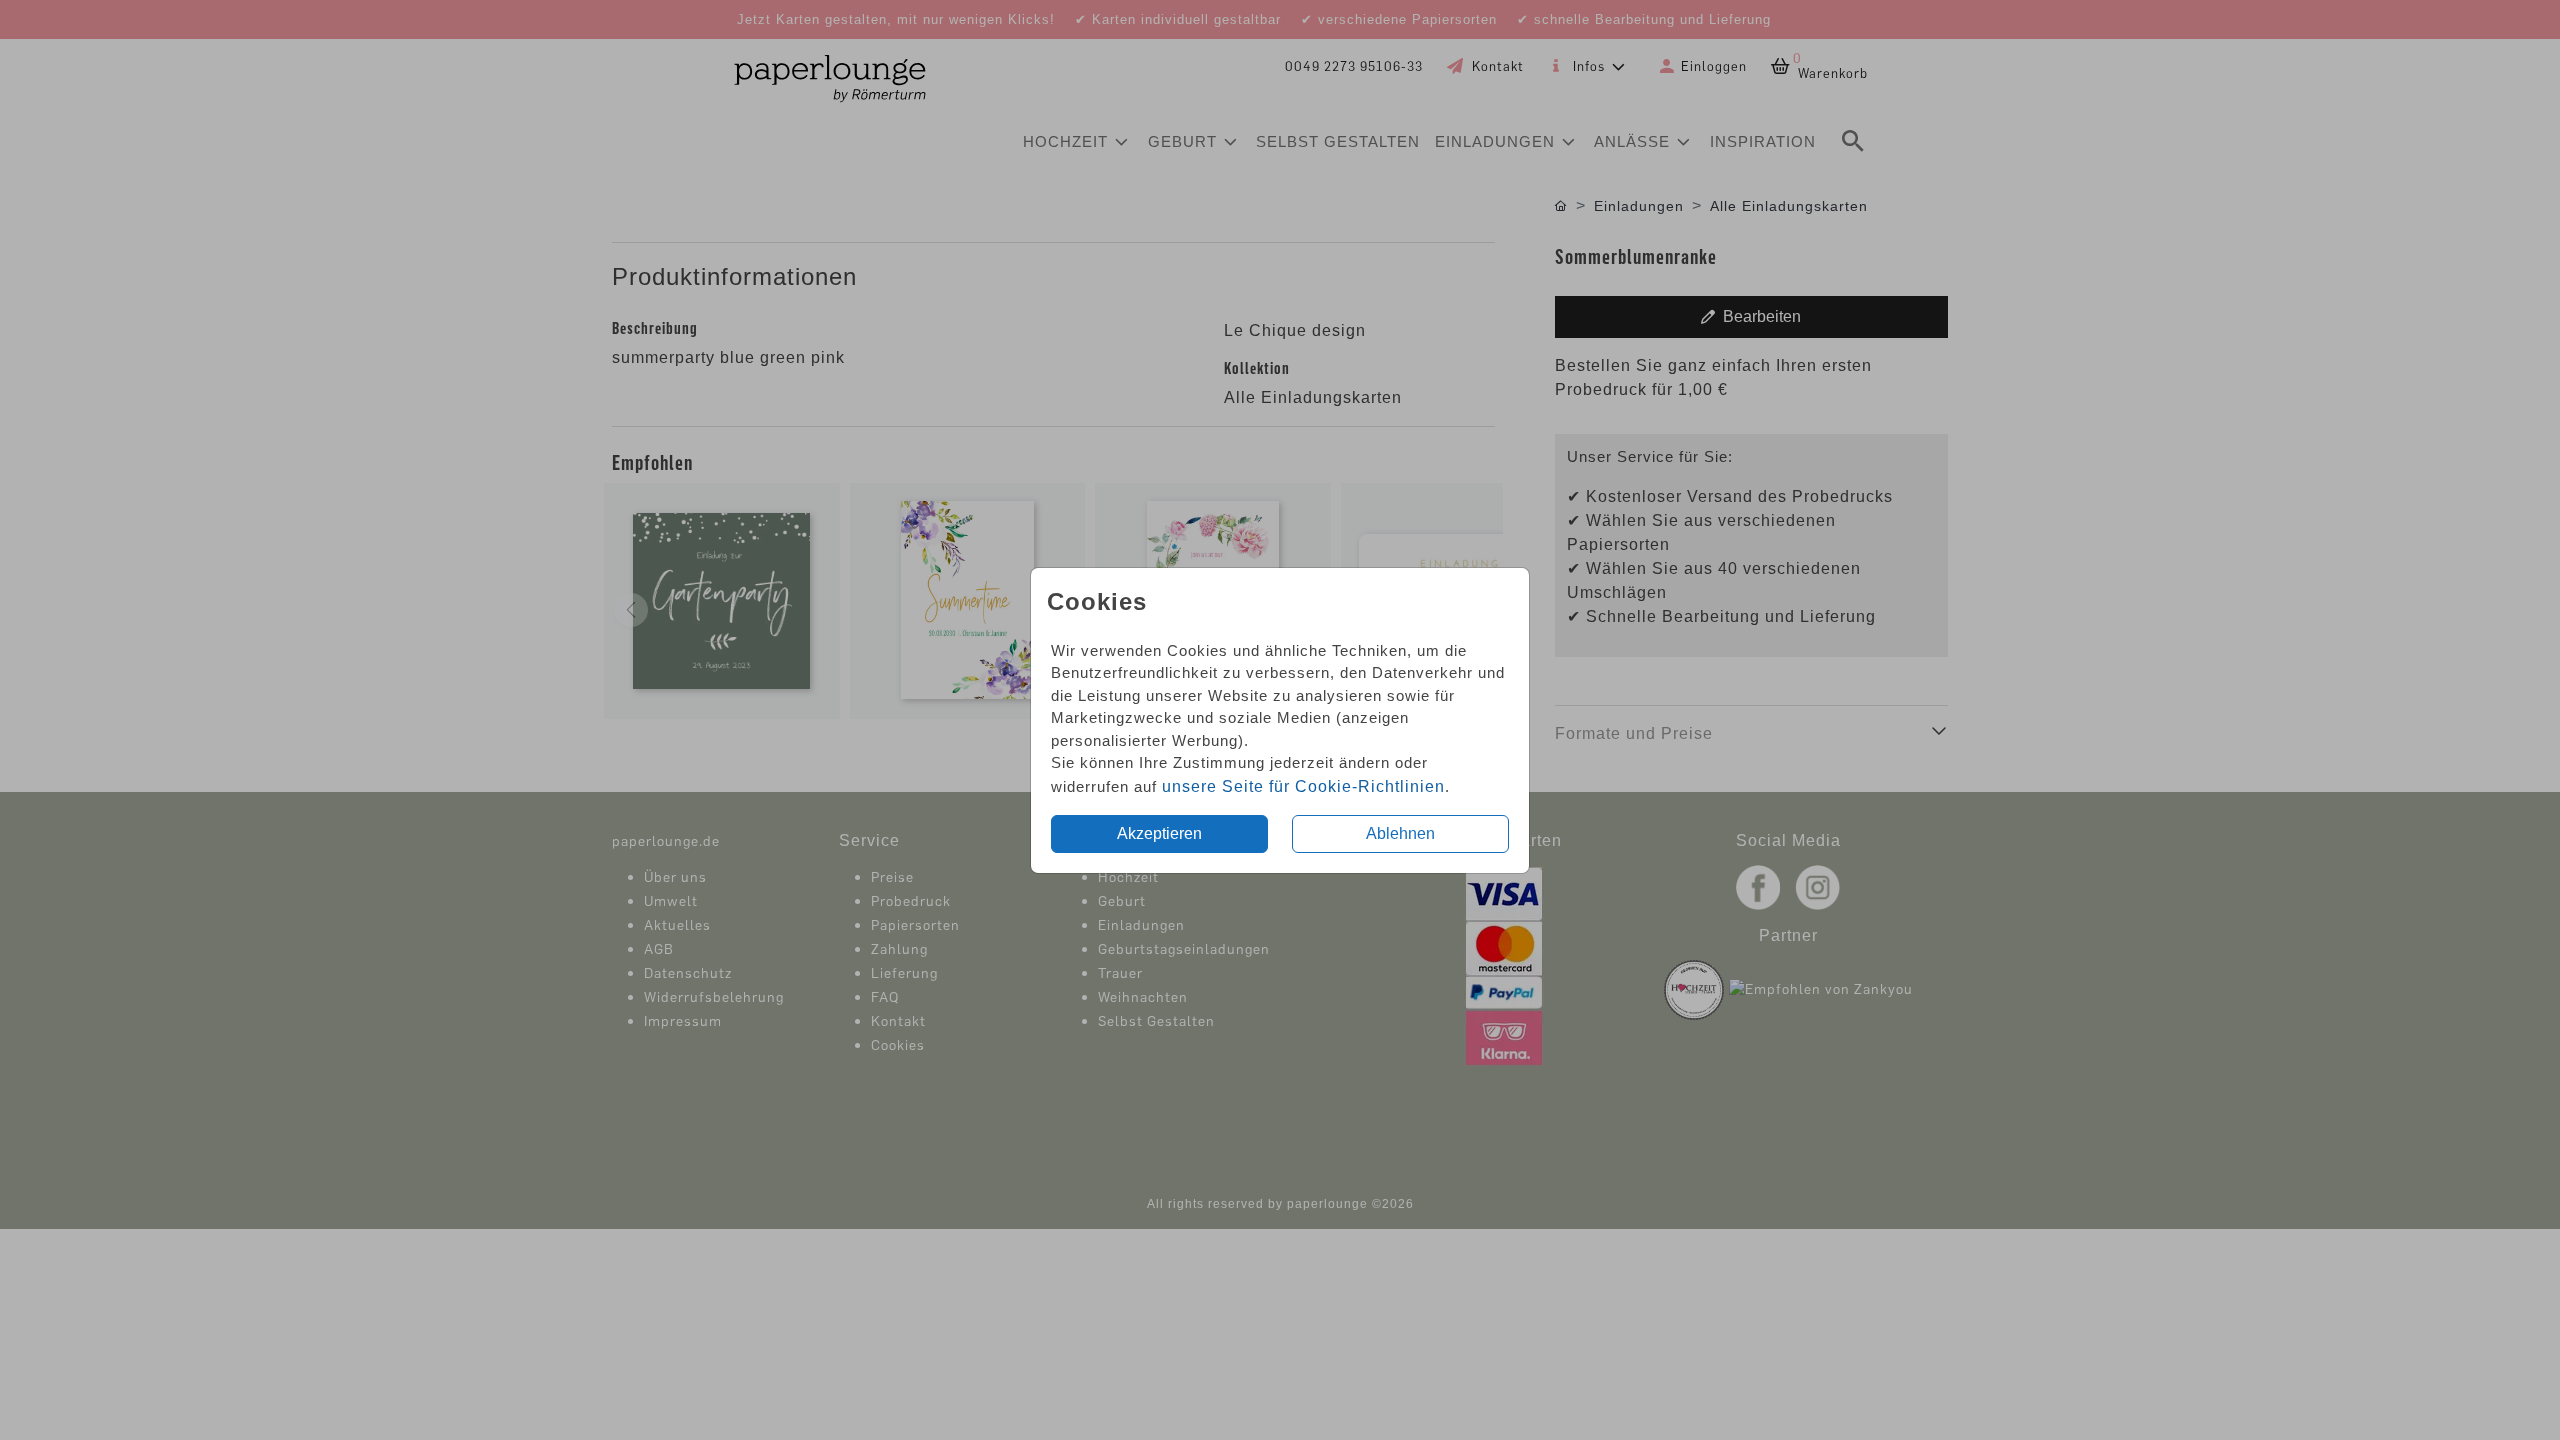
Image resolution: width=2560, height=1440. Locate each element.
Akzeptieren (1159, 833)
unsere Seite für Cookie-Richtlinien (1303, 786)
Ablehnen (1400, 833)
